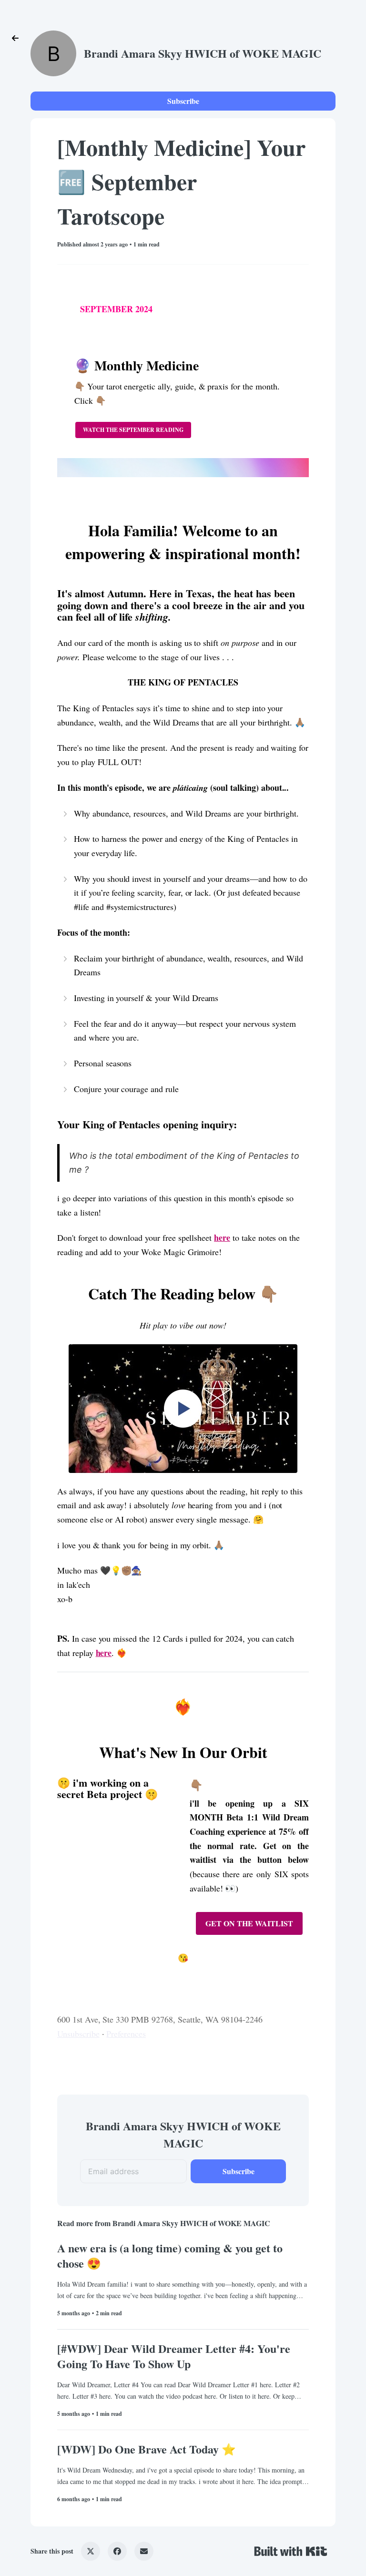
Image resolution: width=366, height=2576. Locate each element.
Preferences (126, 2034)
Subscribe (183, 101)
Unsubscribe (78, 2034)
